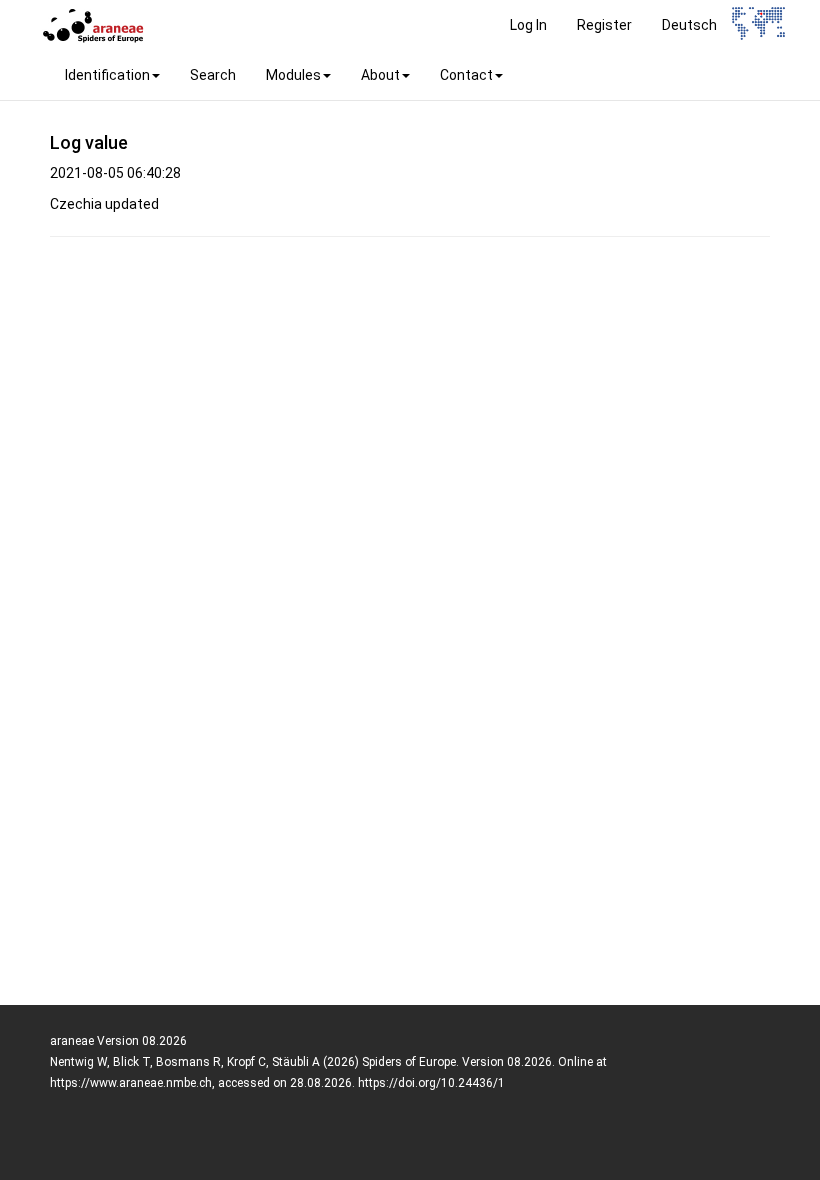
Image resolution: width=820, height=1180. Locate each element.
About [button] (380, 75)
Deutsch (689, 25)
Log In (528, 25)
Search (213, 75)
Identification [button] (107, 75)
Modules (293, 75)
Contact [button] (466, 75)
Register (604, 25)
